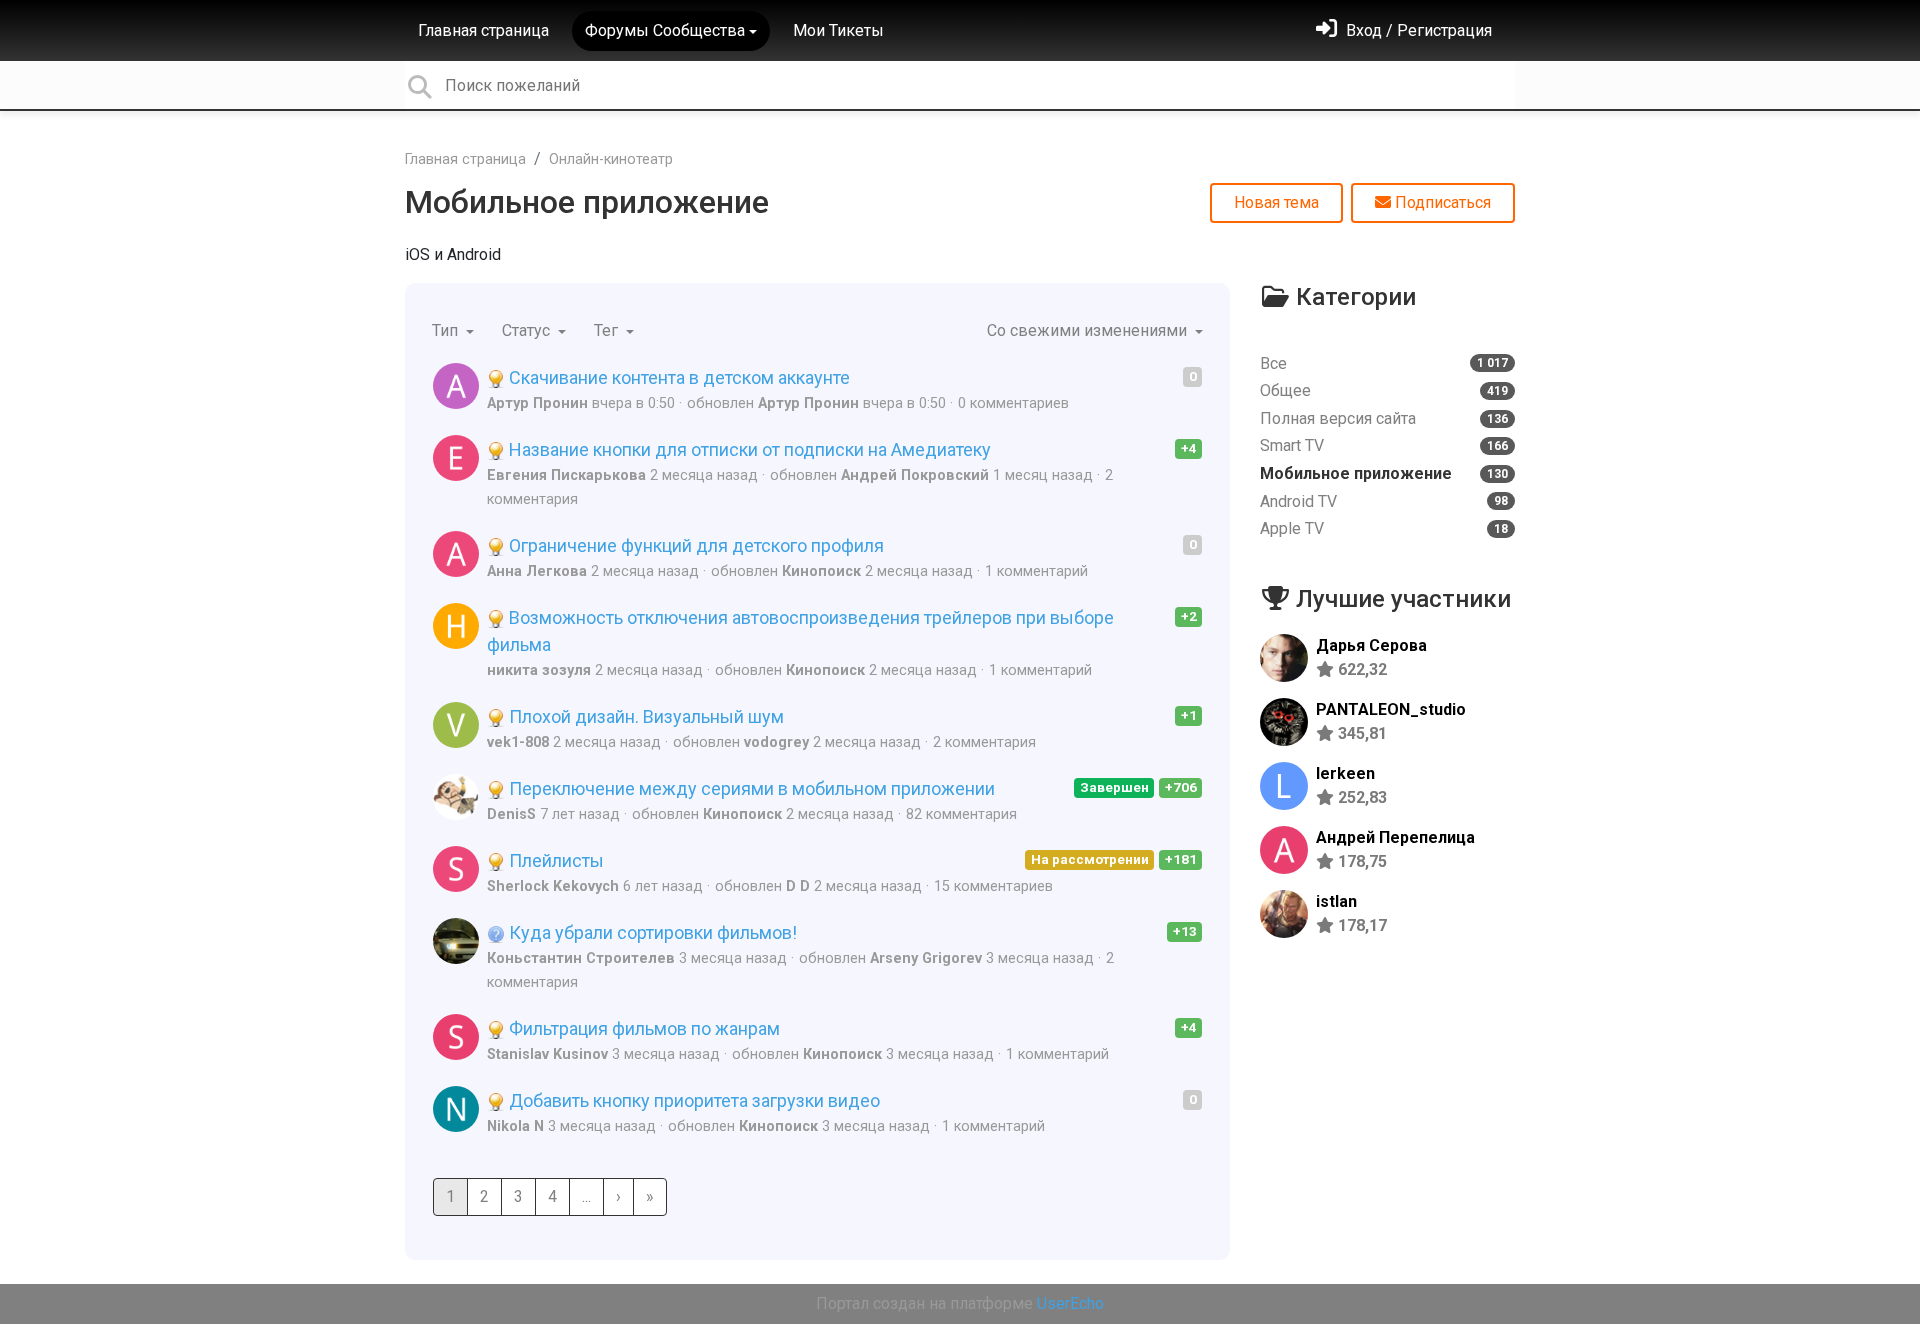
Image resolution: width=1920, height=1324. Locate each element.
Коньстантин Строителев (581, 958)
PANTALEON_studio (1391, 709)
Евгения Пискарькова (566, 475)
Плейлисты (554, 860)
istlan (1336, 901)
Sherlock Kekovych (553, 886)
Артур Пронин (537, 403)
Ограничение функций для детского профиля (694, 545)
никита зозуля (539, 670)
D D (798, 886)
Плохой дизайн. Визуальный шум (644, 716)
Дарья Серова (1371, 645)
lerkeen (1345, 773)
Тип (447, 330)
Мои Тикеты (838, 30)
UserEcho (1070, 1303)
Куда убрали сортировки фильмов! (651, 932)
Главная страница (483, 30)
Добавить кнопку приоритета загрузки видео (692, 1100)
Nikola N (515, 1126)
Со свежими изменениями (1089, 330)
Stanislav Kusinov (547, 1054)
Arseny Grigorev (926, 958)
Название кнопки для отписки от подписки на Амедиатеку (748, 449)
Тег (608, 330)
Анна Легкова (537, 571)
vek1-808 (518, 742)
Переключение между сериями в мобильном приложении (750, 788)
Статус (528, 330)
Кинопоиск (821, 571)
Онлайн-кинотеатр (611, 159)
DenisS (511, 814)
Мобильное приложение (587, 202)
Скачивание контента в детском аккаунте (677, 377)
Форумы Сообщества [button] (665, 30)
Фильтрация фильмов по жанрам (642, 1028)
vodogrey (776, 742)
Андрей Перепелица (1395, 837)
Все (1384, 363)
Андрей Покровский (915, 475)
